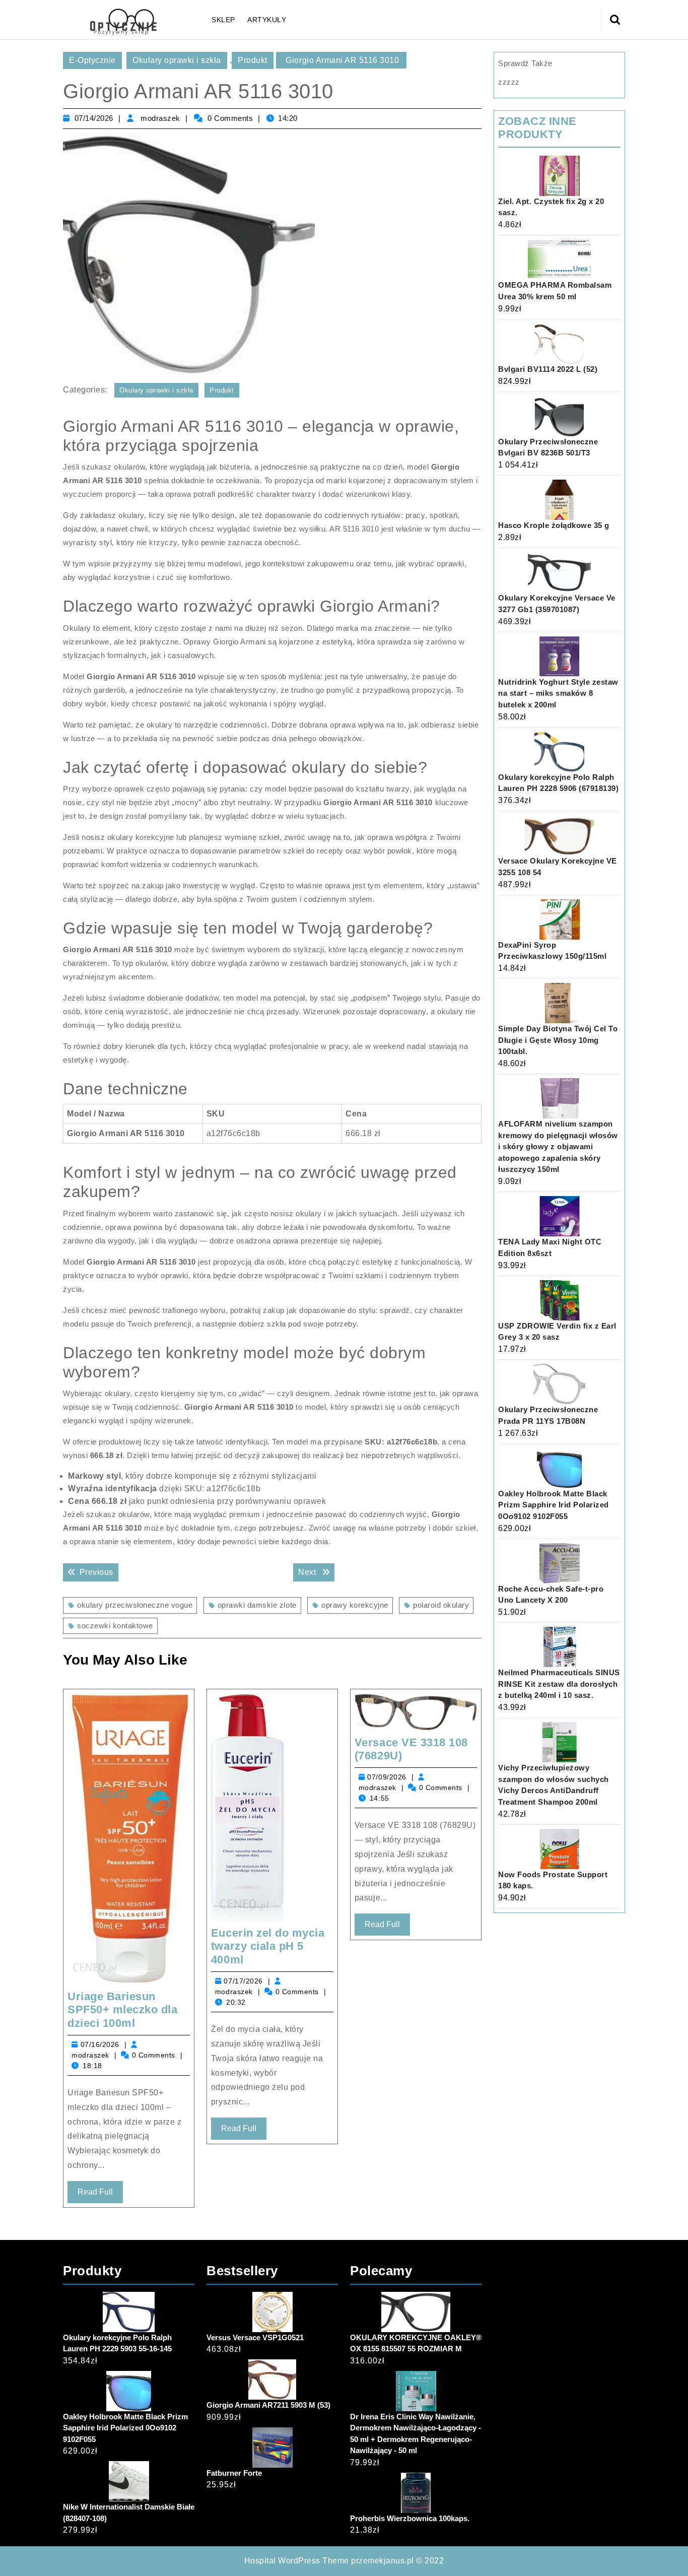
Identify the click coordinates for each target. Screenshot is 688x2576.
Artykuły (267, 20)
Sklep (223, 20)
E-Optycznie (92, 60)
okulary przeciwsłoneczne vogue (135, 1605)
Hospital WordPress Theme (297, 2561)
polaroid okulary (441, 1605)
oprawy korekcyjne (355, 1605)
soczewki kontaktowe (115, 1626)
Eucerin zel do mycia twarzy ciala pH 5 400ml (268, 1946)
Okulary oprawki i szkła (177, 60)
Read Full (100, 2195)
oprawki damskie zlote (257, 1605)
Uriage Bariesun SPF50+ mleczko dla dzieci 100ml (122, 2010)
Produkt (253, 60)
